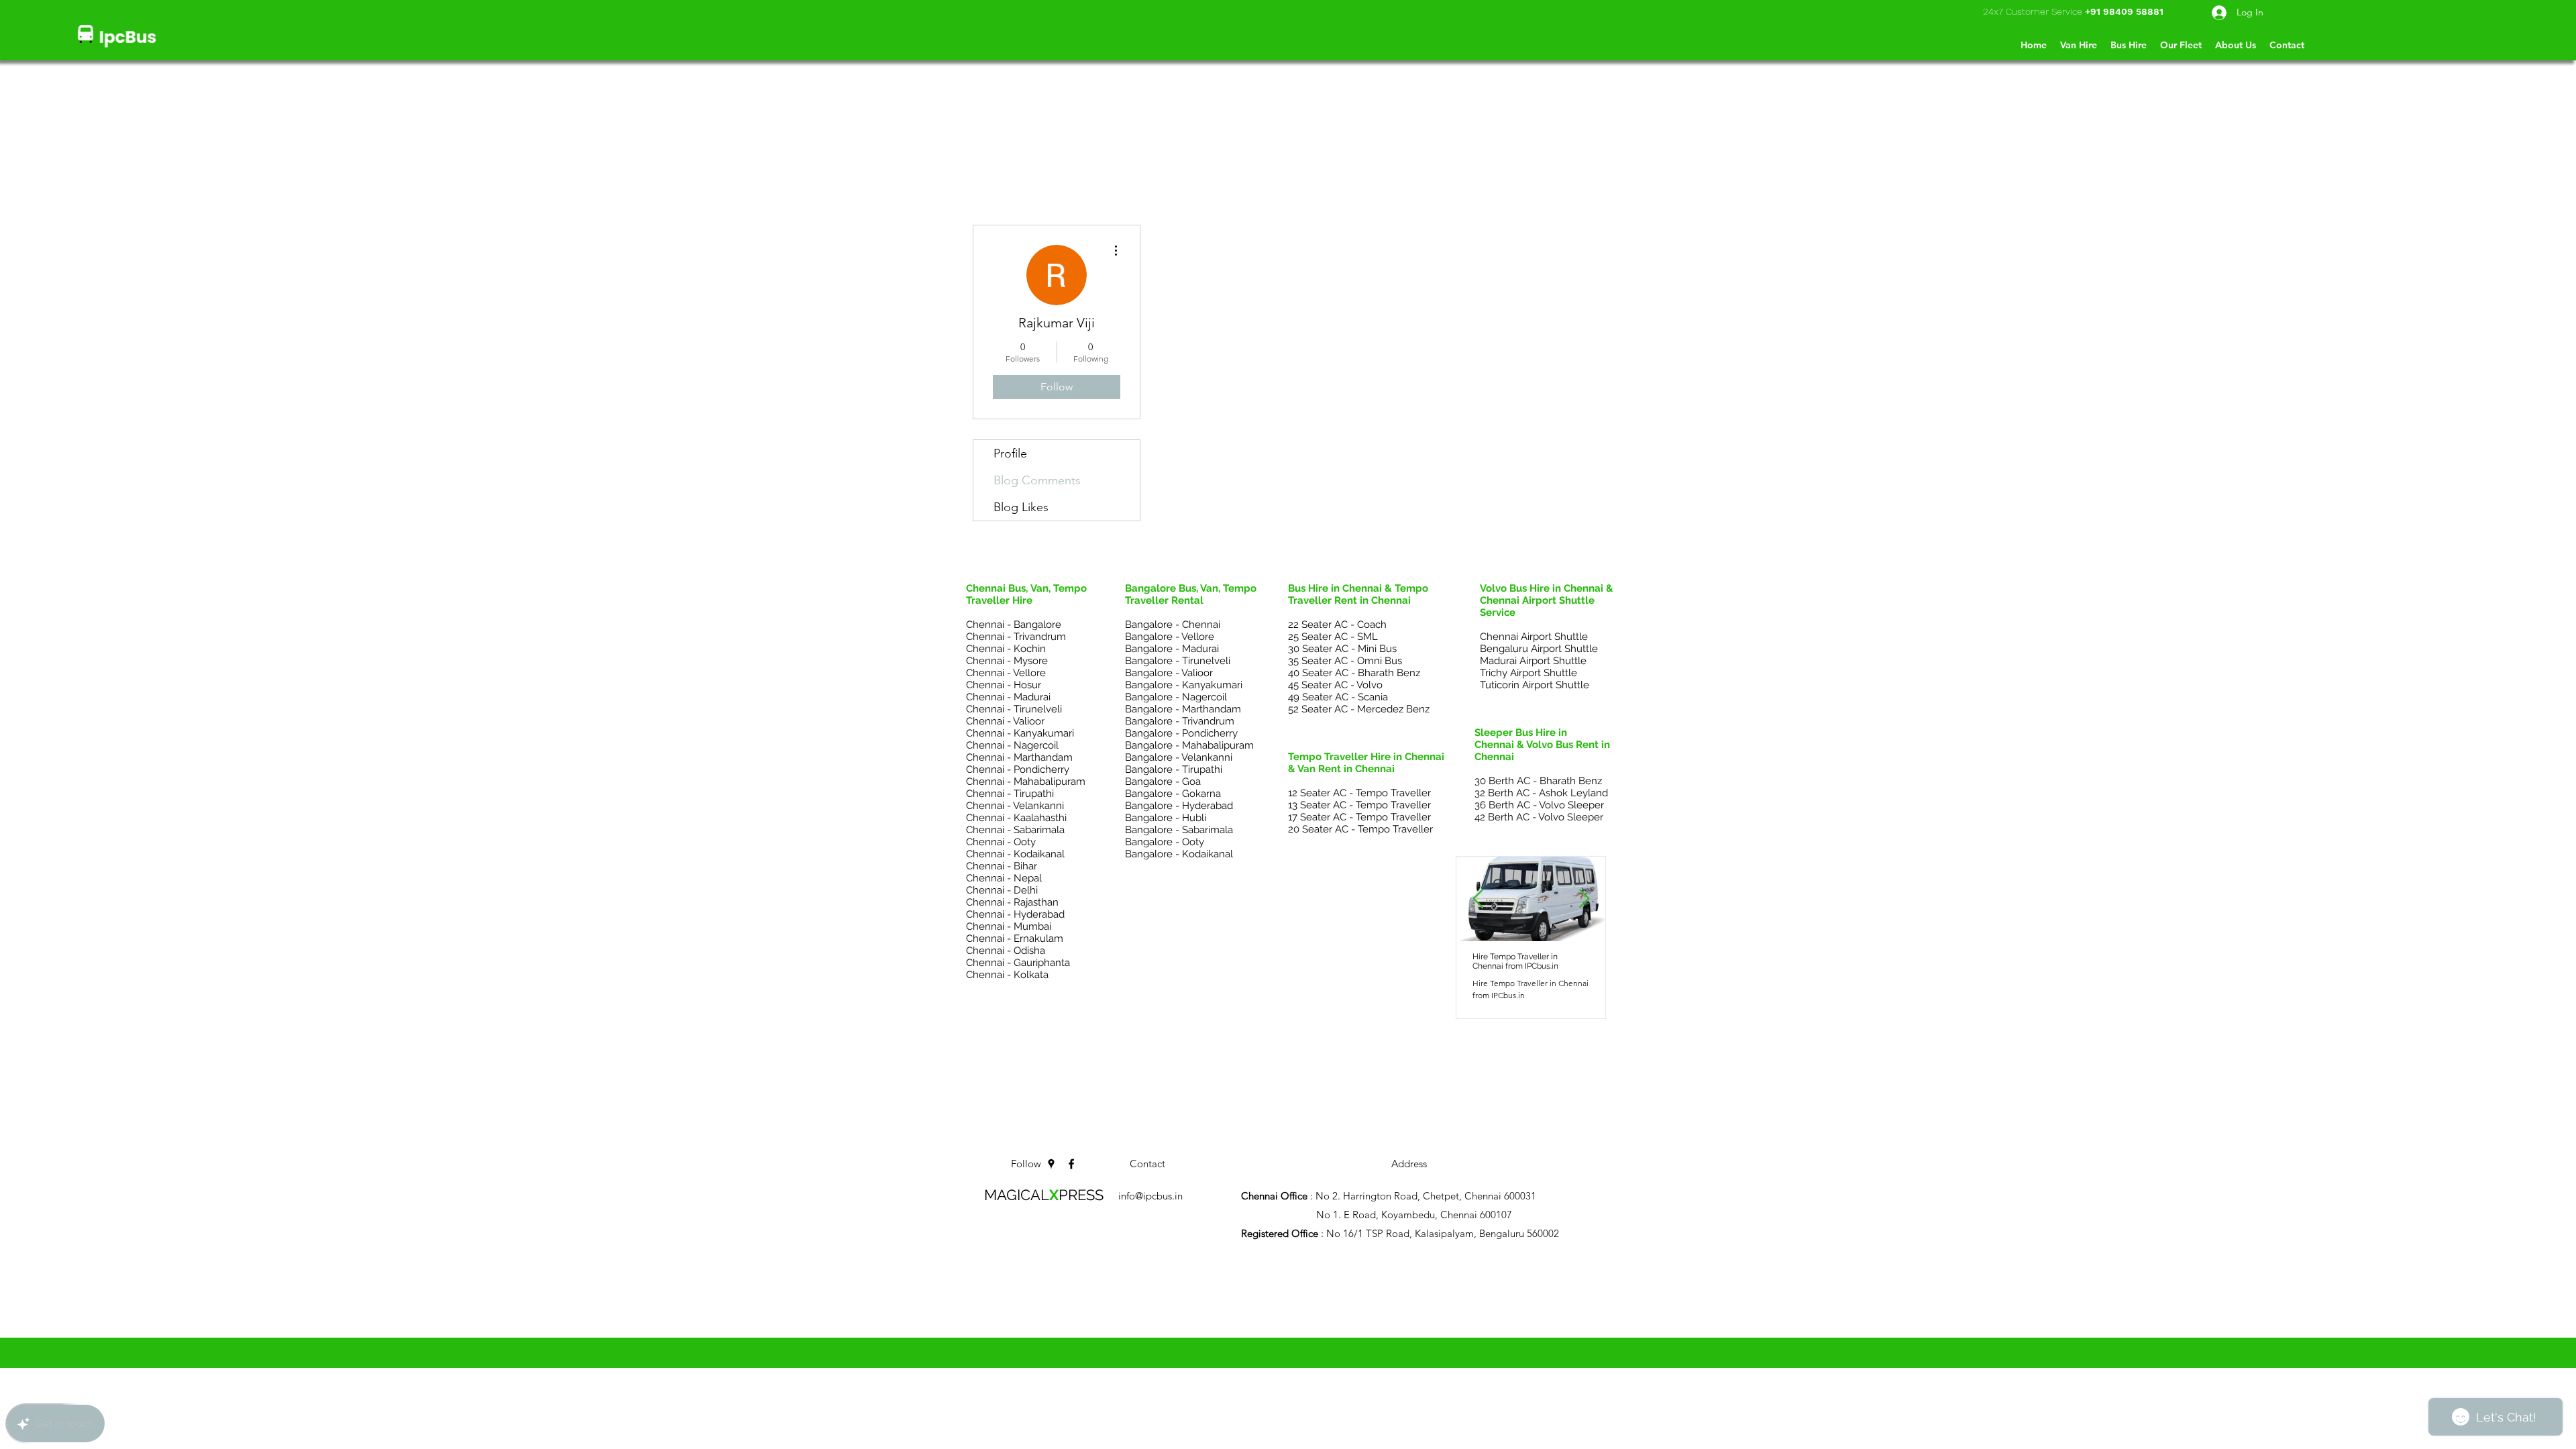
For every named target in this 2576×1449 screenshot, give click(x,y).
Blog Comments (1037, 480)
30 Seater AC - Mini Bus (1342, 649)
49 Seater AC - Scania (1338, 697)
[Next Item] (1584, 899)
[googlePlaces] (1051, 1164)
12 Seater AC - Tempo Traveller (1359, 793)
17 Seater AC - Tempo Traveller (1359, 817)
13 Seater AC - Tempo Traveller (1359, 805)
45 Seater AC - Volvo (1335, 685)
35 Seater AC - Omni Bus (1345, 661)
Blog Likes (1021, 507)
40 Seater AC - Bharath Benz (1354, 673)
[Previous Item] (1478, 899)
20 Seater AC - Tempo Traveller (1360, 829)
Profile (1010, 453)
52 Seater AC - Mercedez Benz (1359, 709)
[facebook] (1071, 1164)
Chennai (1243, 1283)
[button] (2287, 45)
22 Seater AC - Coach (1337, 625)
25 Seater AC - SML (1333, 637)
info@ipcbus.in (1150, 1196)
